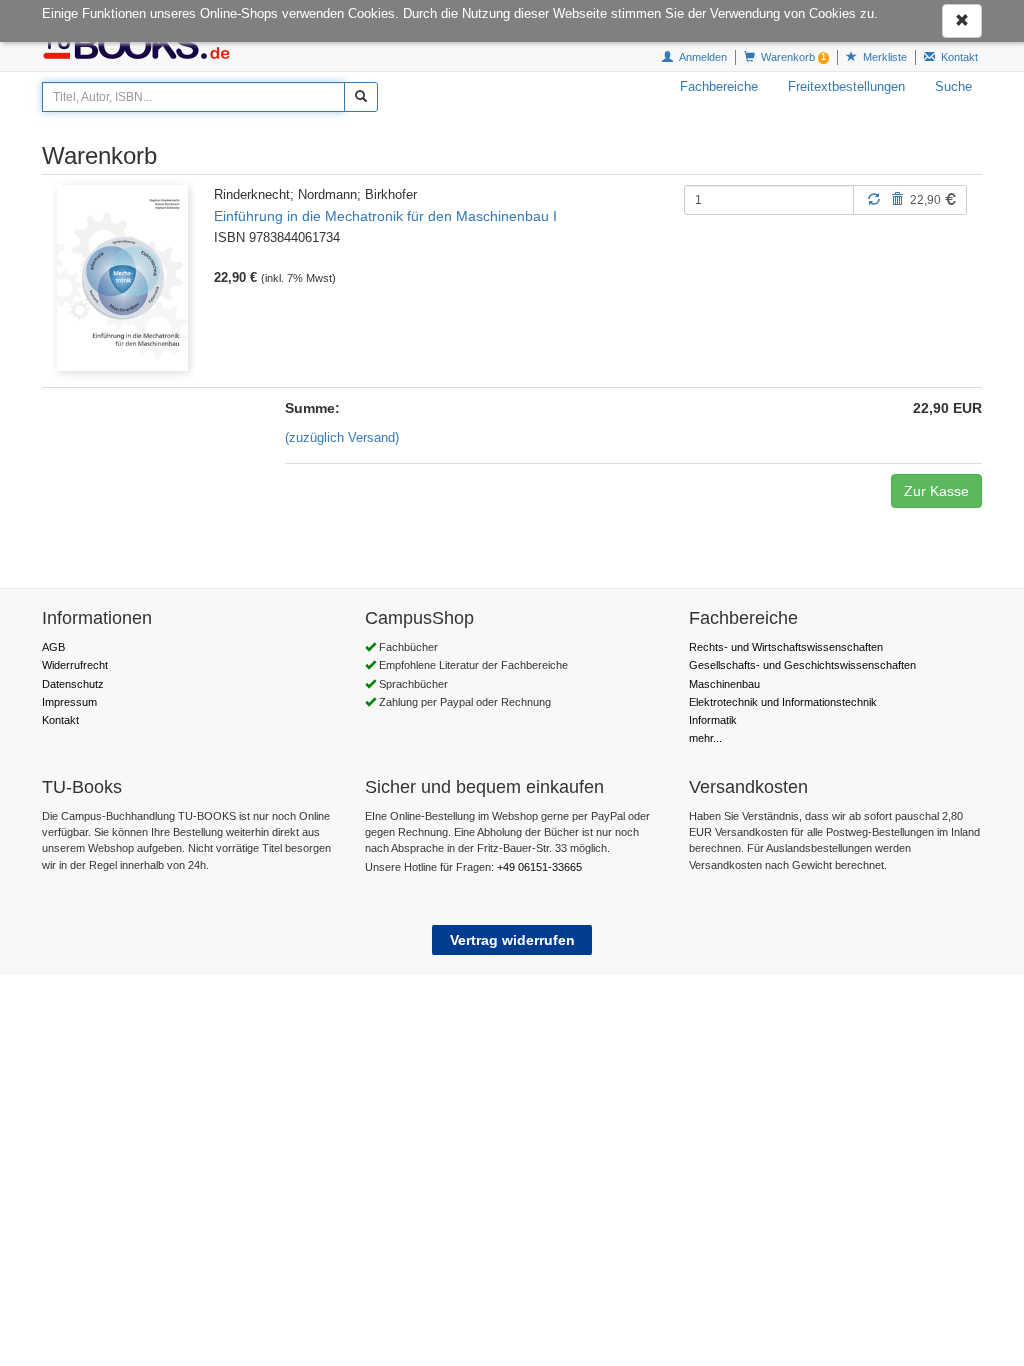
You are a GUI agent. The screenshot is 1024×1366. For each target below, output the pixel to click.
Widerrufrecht (75, 665)
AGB (53, 647)
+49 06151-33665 (539, 867)
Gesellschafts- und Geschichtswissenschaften (802, 665)
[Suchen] (361, 97)
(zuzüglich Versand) (342, 437)
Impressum (69, 702)
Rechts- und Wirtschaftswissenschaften (786, 647)
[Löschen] (897, 199)
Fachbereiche (719, 86)
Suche (953, 86)
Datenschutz (73, 684)
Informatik (713, 720)
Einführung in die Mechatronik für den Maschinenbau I (385, 216)
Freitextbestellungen (846, 86)
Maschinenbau (724, 684)
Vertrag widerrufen (512, 940)
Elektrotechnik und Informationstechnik (783, 702)
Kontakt (60, 720)
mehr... (705, 738)
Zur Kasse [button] (936, 491)
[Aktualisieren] (874, 199)
